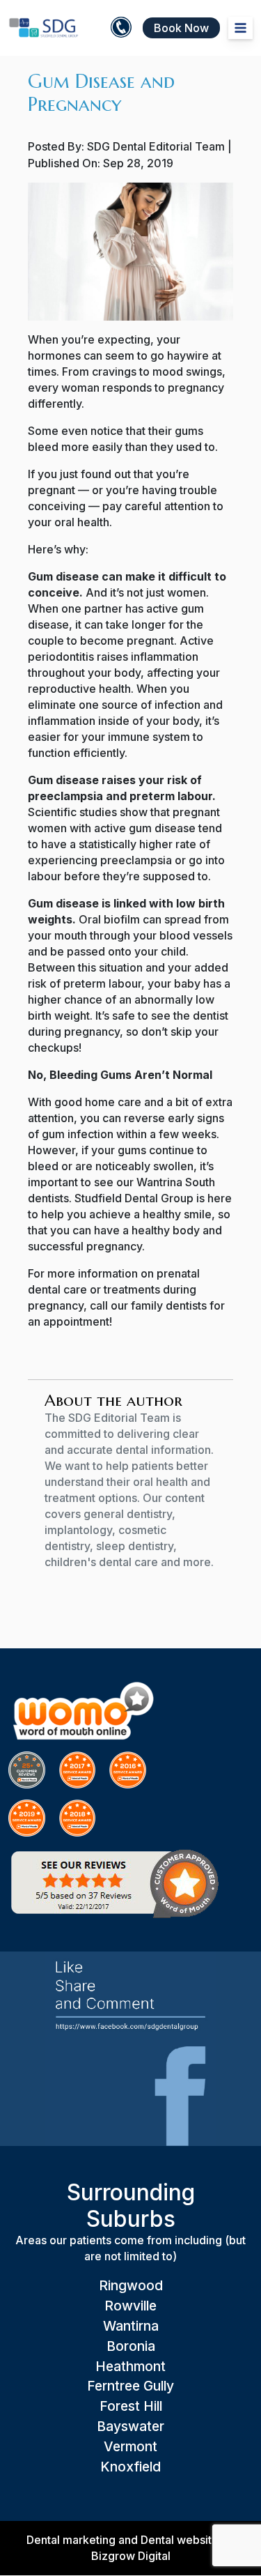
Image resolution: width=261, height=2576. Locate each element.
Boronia (131, 2346)
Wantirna (131, 2326)
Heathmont (130, 2366)
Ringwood (131, 2285)
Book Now (181, 28)
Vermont (130, 2446)
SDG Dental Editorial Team (156, 146)
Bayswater (130, 2426)
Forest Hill (131, 2406)
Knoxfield (130, 2467)
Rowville (130, 2306)
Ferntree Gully (130, 2386)
